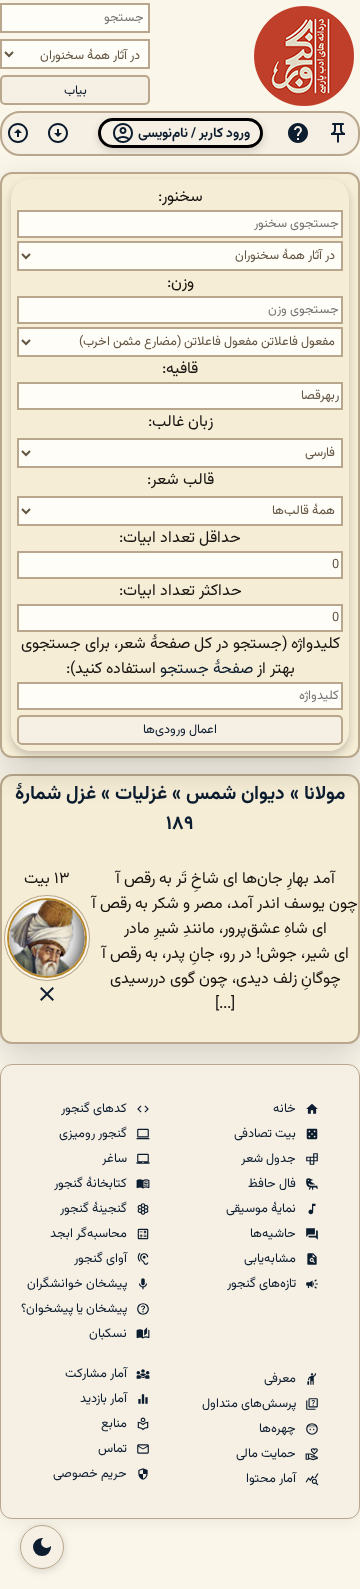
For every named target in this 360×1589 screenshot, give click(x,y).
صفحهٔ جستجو (206, 669)
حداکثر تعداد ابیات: (180, 591)
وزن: (180, 283)
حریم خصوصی (91, 1474)
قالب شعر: (180, 480)
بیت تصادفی (266, 1134)
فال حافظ (273, 1184)
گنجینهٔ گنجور (95, 1209)
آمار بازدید (105, 1399)
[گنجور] (304, 56)
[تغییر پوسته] (42, 1547)
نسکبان (109, 1334)
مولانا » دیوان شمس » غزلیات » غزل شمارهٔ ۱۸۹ (180, 809)
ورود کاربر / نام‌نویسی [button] (192, 133)
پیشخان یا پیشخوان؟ (75, 1309)
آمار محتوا (272, 1479)
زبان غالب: (180, 422)
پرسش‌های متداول (250, 1404)
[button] (338, 133)
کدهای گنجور (95, 1109)
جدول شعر (270, 1159)
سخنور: (180, 197)
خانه (286, 1109)
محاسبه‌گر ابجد (90, 1234)
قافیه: (180, 369)
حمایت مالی (267, 1454)
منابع (115, 1424)
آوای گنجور (102, 1259)
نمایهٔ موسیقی (262, 1209)
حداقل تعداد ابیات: (180, 538)
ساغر (116, 1159)
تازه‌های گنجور (263, 1284)
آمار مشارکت (97, 1374)
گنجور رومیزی (94, 1134)
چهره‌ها (279, 1429)
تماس (114, 1449)
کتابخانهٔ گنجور (92, 1184)
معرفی (281, 1379)
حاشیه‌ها (274, 1234)
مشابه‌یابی (271, 1259)
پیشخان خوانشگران (78, 1284)
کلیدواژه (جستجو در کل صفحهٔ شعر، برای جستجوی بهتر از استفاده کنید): (180, 657)
